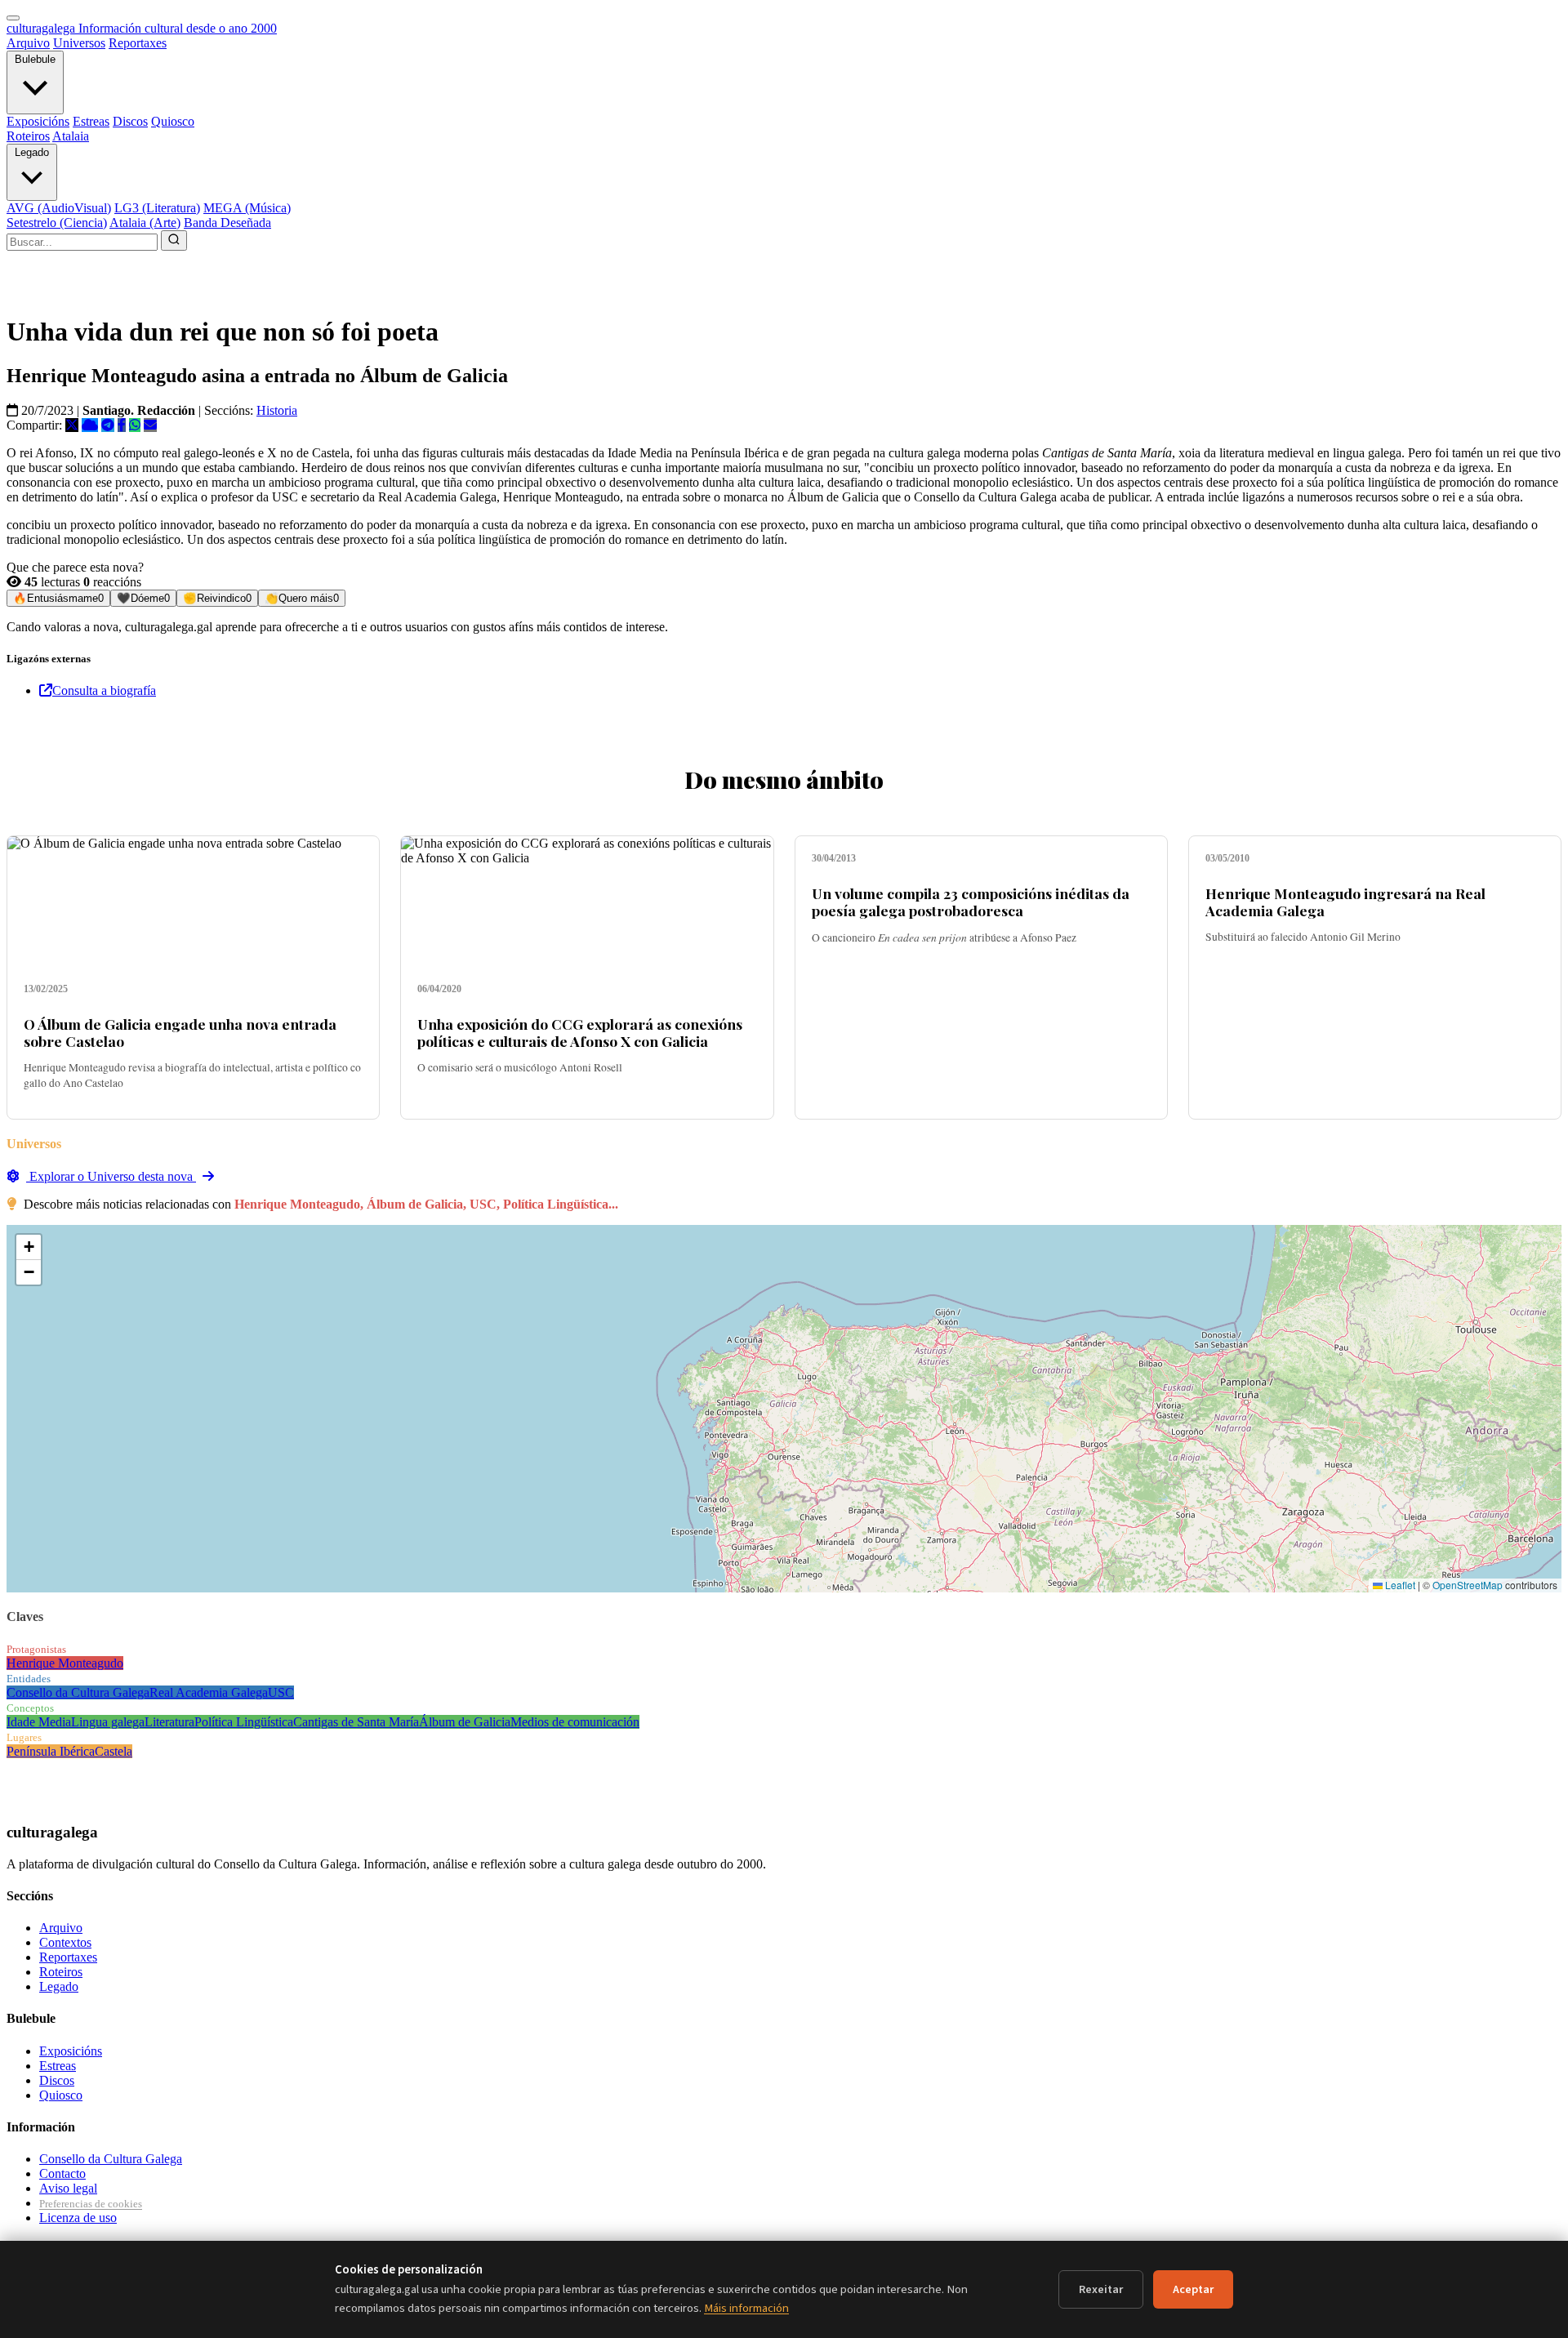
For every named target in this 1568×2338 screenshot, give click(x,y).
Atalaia (71, 136)
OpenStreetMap (1468, 1585)
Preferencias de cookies (91, 2204)
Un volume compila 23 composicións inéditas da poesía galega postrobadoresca (971, 902)
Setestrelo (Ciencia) (57, 223)
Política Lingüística (244, 1722)
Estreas (91, 121)
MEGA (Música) (247, 208)
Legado (32, 152)
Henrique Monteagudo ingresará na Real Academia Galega (1345, 902)
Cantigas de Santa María (356, 1722)
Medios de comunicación (575, 1722)
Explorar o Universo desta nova (111, 1176)
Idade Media (39, 1722)
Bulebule (35, 59)
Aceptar (1193, 2289)
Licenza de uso (78, 2218)
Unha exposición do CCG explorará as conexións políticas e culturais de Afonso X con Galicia (580, 1032)
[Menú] (13, 18)
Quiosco (173, 121)
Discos (130, 121)
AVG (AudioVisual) (59, 208)
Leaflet (1399, 1585)
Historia (277, 410)
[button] (29, 1247)
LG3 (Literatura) (157, 208)
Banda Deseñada (227, 223)
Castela (114, 1751)
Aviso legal (68, 2188)
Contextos (65, 1942)
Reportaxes (138, 43)
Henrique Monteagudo (65, 1663)
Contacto (62, 2173)
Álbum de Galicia (465, 1722)
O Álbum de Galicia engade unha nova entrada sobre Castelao (180, 1032)
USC (281, 1692)
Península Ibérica (51, 1751)
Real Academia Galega (209, 1692)
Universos (79, 43)
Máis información (746, 2308)
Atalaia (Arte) (145, 223)
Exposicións (38, 121)
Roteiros (28, 136)
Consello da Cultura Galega (78, 1692)
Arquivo (28, 43)
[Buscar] (174, 240)
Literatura (169, 1722)
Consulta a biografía (104, 690)
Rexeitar (1101, 2289)
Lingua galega (108, 1722)
